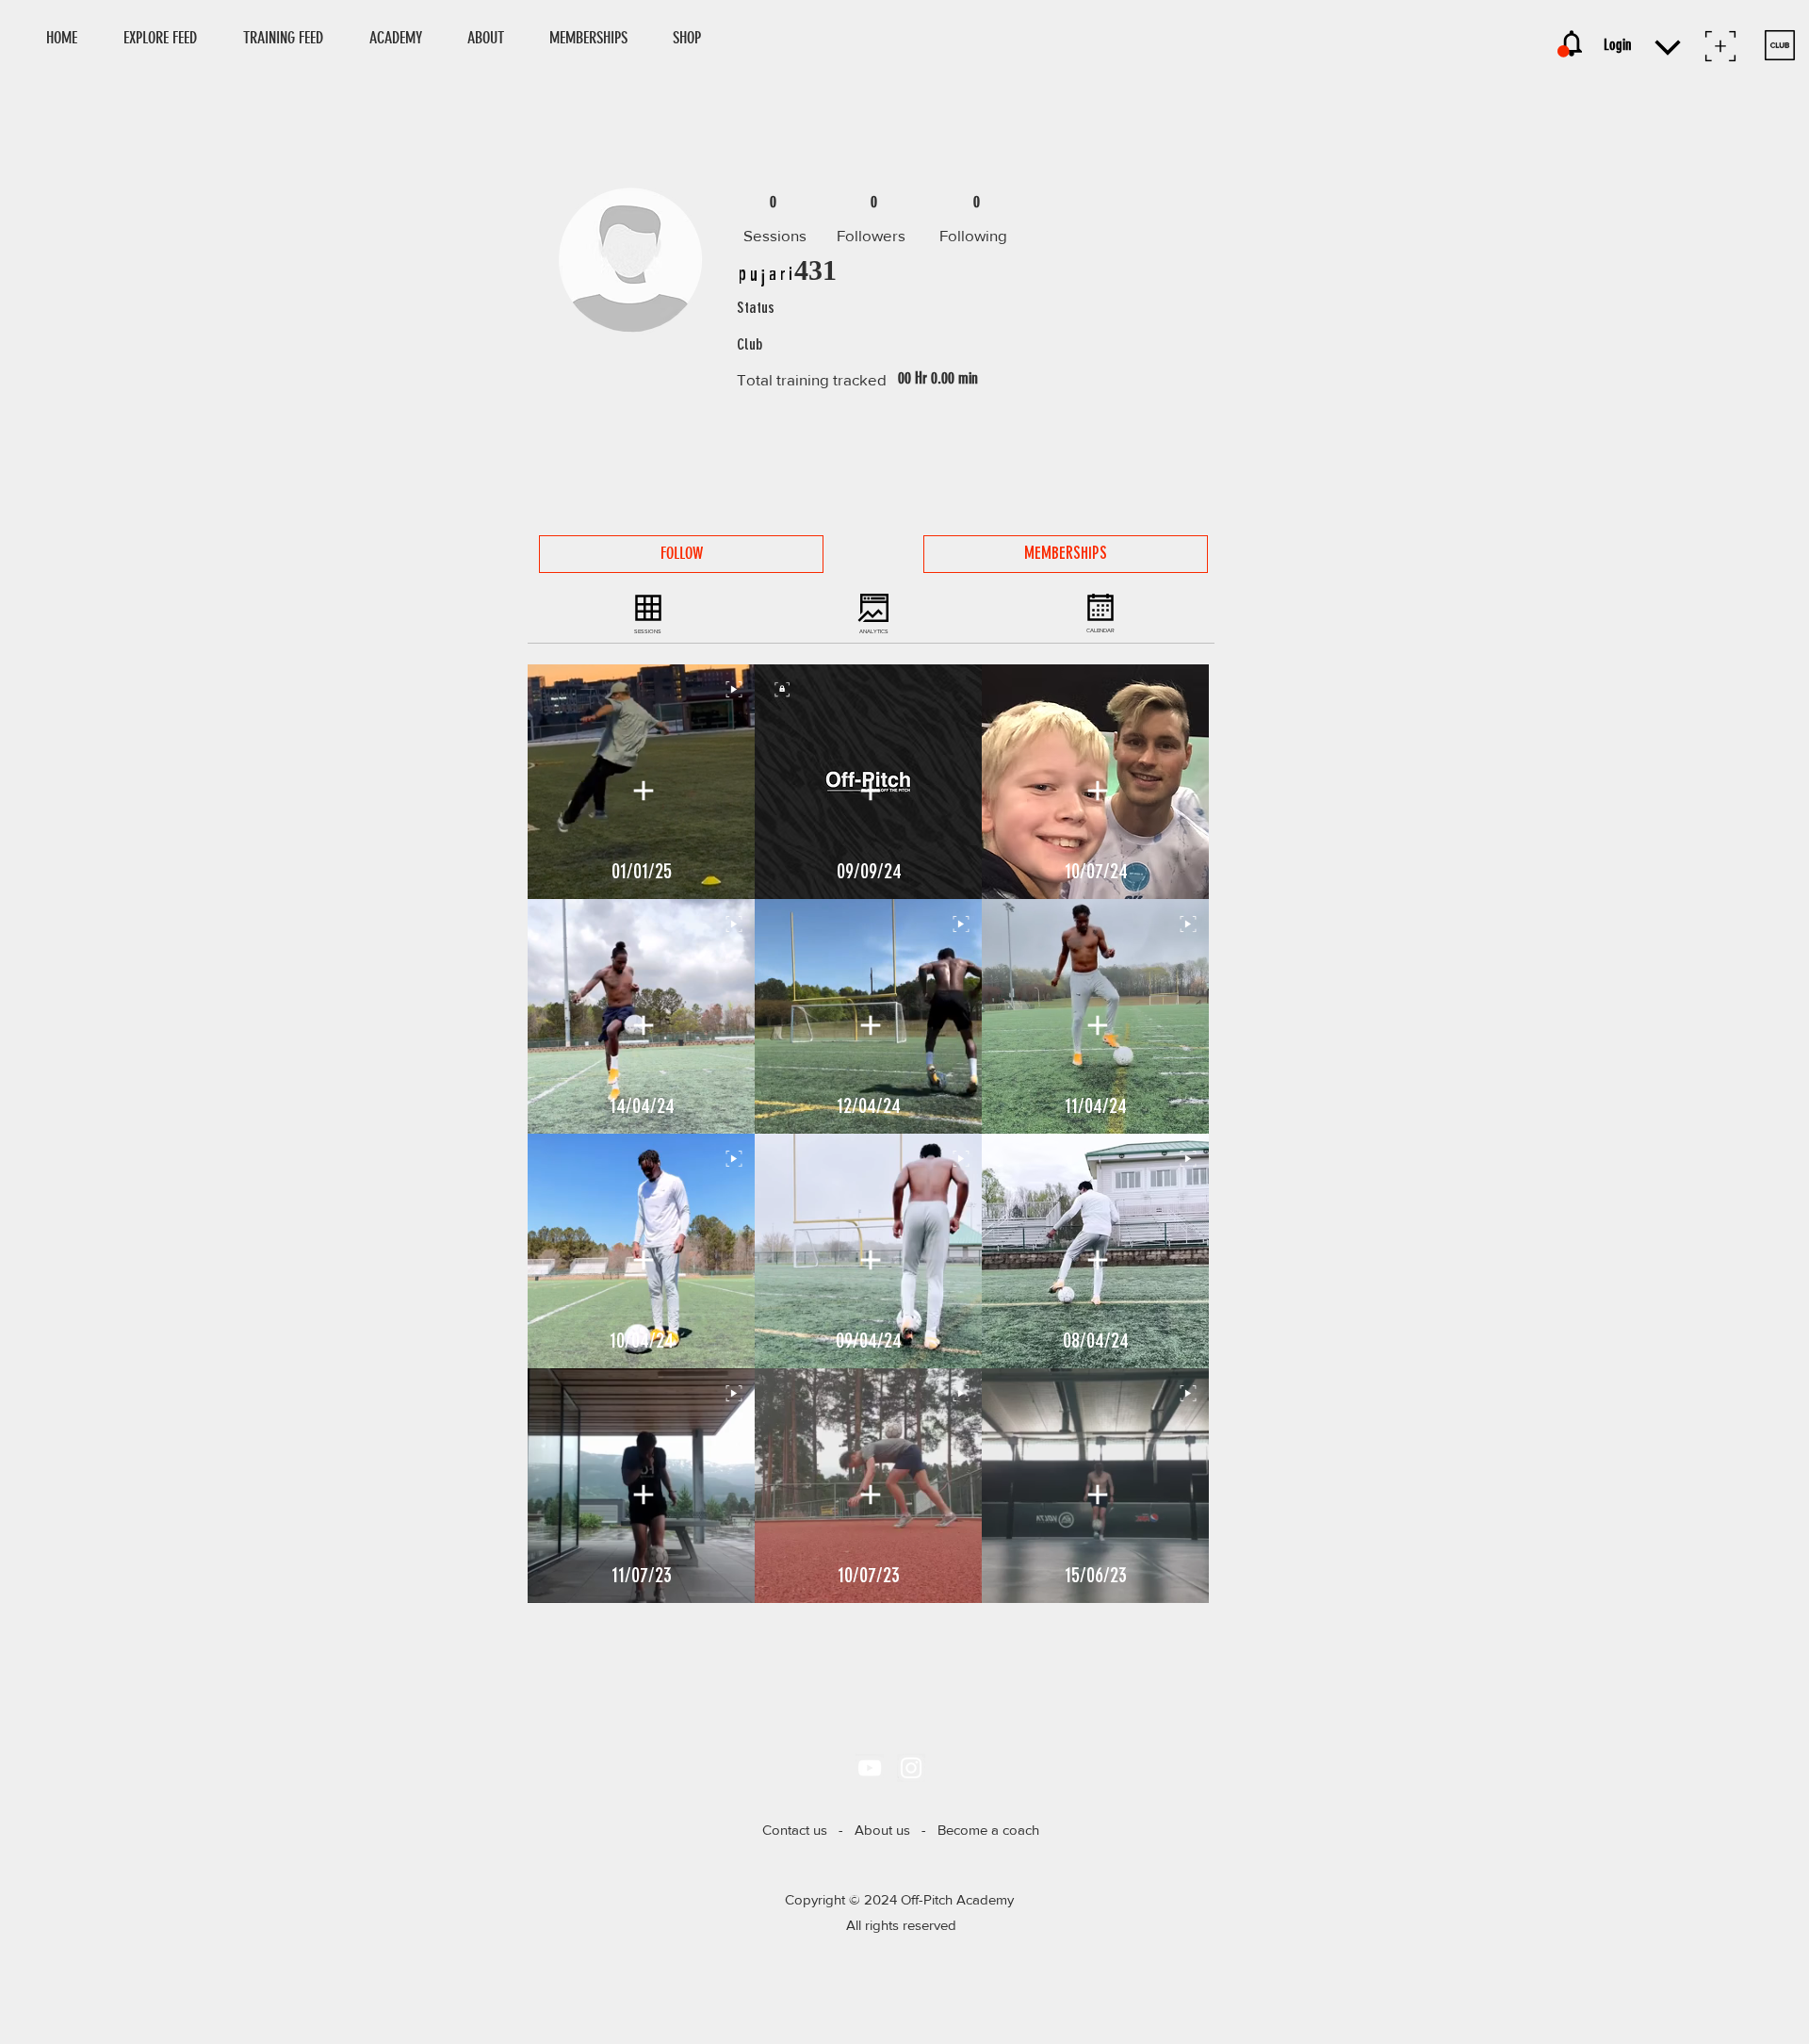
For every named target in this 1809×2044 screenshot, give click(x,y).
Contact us (795, 1830)
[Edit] (643, 791)
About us (882, 1830)
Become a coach (988, 1830)
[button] (695, 38)
